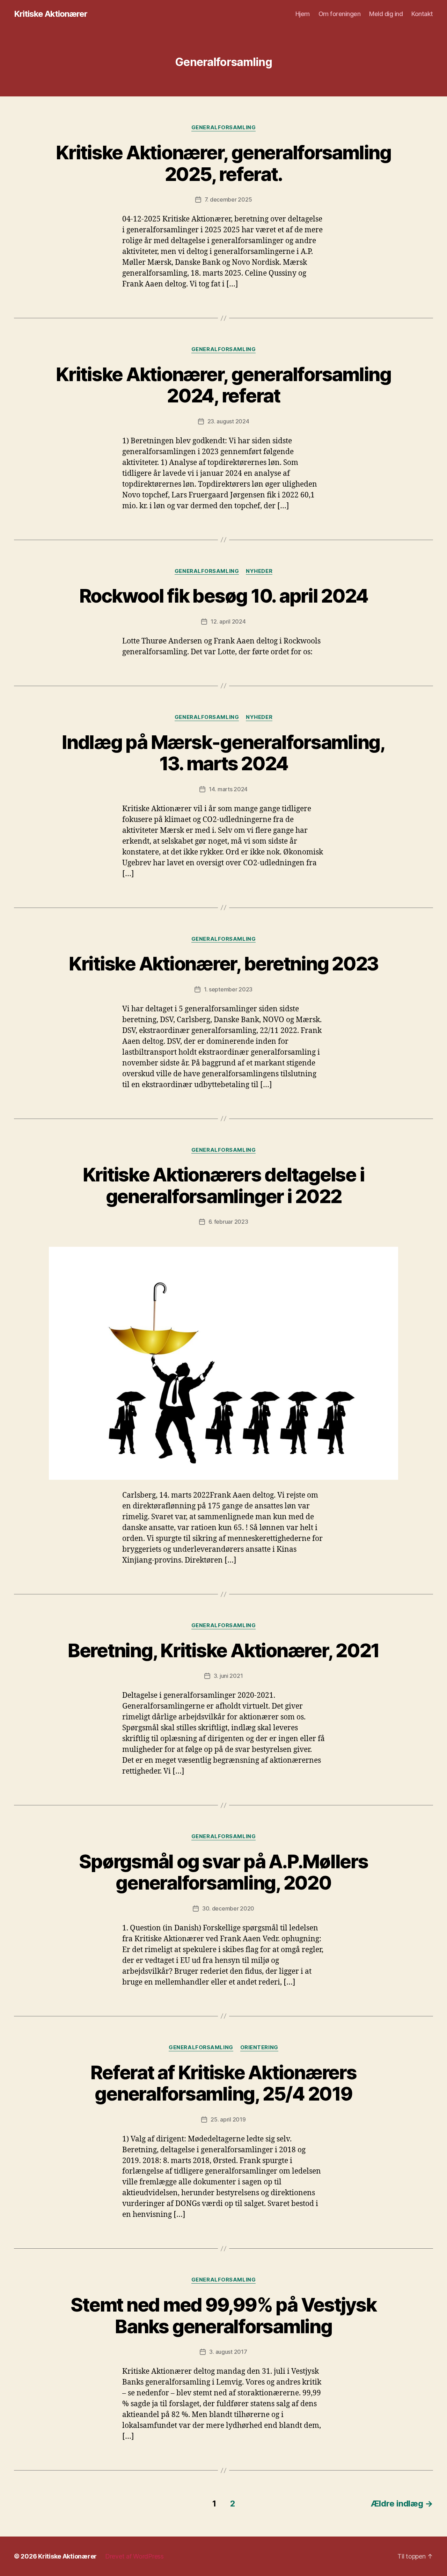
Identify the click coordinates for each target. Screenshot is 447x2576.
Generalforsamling (223, 128)
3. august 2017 (228, 2352)
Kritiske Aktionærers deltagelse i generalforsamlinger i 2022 (224, 1185)
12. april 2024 (228, 621)
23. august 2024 (228, 421)
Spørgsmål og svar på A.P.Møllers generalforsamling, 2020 (223, 1872)
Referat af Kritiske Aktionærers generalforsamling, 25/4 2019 (223, 2083)
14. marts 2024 (228, 789)
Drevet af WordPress (134, 2556)
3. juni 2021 (228, 1676)
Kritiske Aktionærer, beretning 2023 (223, 964)
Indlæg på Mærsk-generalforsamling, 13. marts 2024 (223, 753)
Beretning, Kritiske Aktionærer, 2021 (223, 1650)
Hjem (303, 14)
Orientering (259, 2047)
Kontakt (422, 14)
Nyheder (259, 571)
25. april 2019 (228, 2119)
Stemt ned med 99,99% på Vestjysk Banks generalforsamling (223, 2316)
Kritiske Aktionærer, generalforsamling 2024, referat (223, 385)
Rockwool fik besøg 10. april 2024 (224, 596)
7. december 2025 (228, 199)
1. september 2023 (228, 989)
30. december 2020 (228, 1908)
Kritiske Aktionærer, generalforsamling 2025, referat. (223, 163)
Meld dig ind (386, 14)
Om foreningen (340, 14)
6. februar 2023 (228, 1222)
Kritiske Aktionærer (51, 14)
